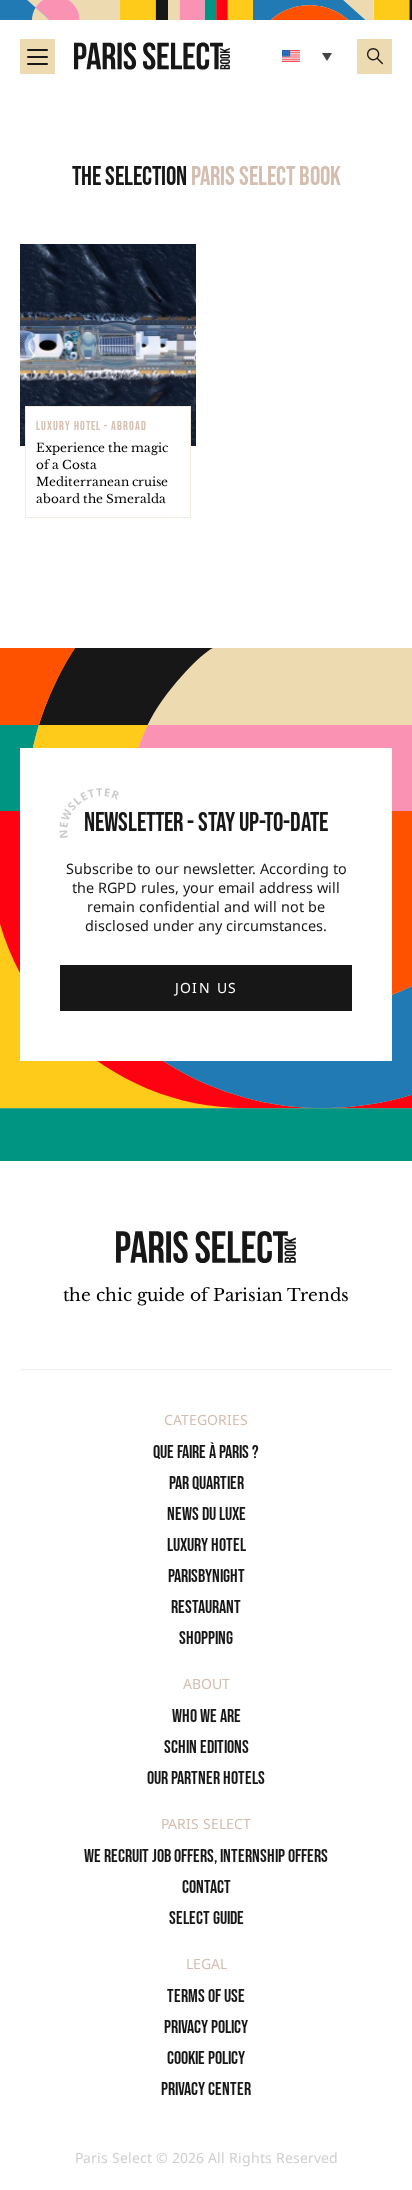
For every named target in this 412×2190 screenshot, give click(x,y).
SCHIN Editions (206, 1747)
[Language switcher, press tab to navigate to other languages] (309, 56)
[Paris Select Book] (206, 1246)
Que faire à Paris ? (206, 1452)
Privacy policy (206, 2027)
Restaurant (206, 1607)
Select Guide (206, 1918)
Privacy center (206, 2089)
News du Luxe (206, 1514)
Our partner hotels (206, 1778)
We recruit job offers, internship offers (206, 1856)
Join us (206, 987)
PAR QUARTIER (206, 1483)
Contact (206, 1887)
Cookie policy (206, 2058)
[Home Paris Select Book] (152, 56)
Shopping (206, 1638)
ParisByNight (206, 1576)
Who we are (206, 1716)
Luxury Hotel (206, 1545)
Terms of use (206, 1996)
